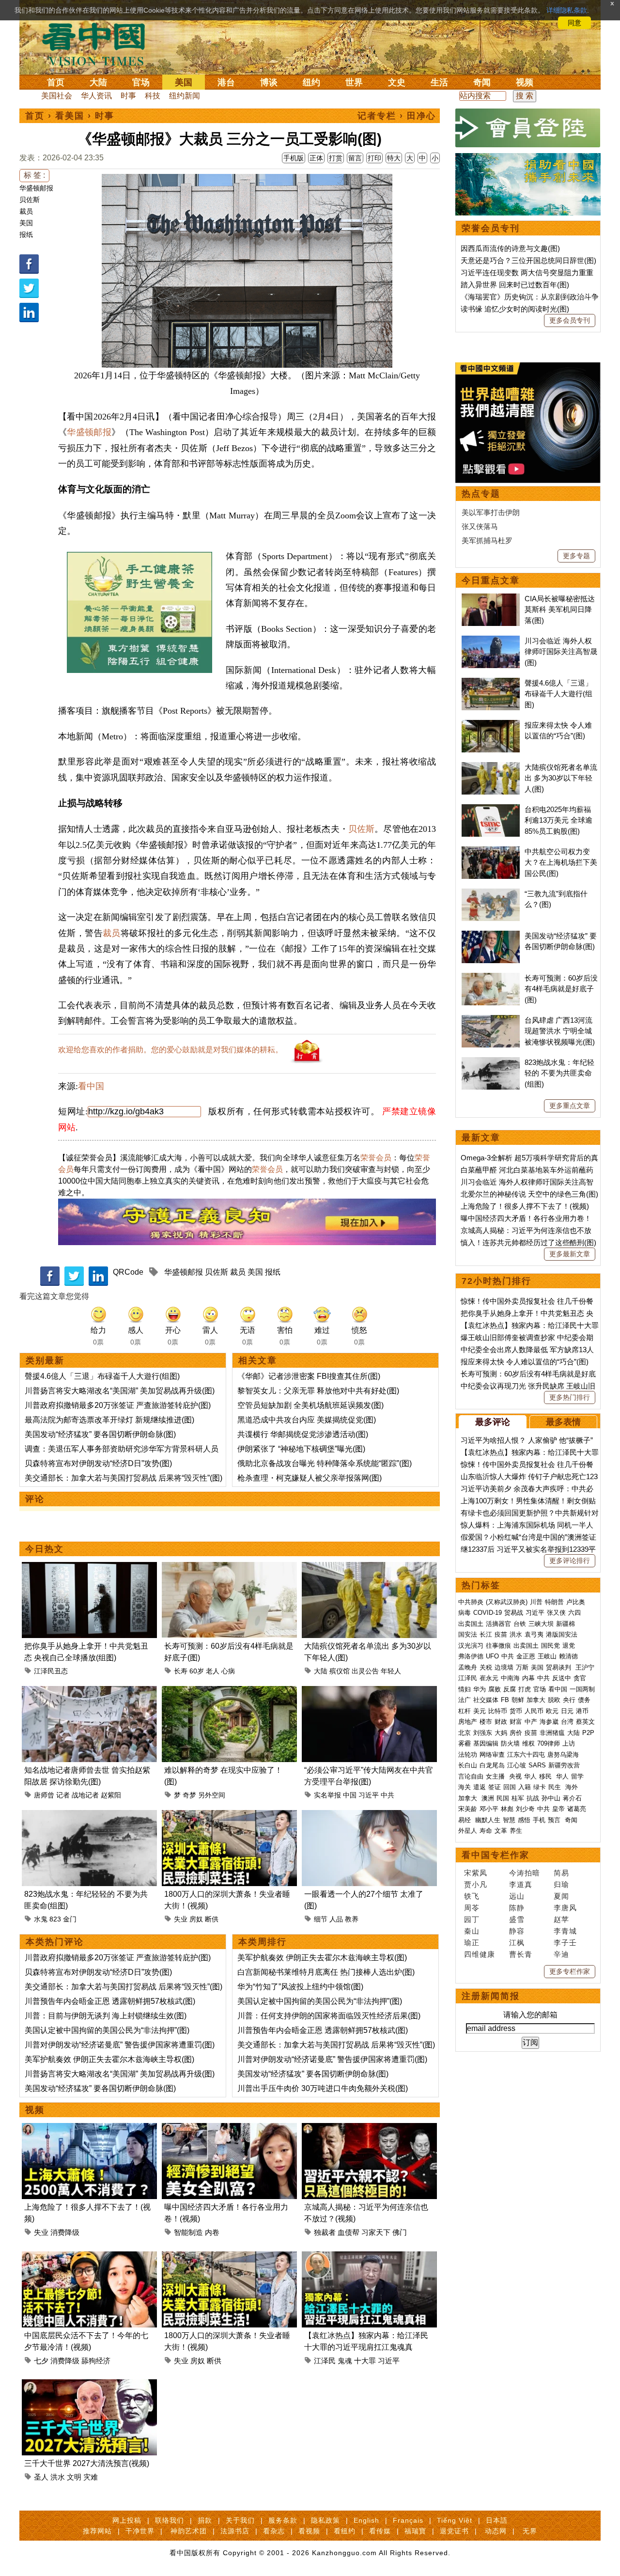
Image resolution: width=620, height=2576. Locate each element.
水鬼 (41, 1919)
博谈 (269, 82)
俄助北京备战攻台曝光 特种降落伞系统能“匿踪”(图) (325, 1463)
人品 (336, 1919)
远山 (517, 1896)
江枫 (517, 1943)
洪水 (58, 2477)
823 (55, 1919)
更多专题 (576, 556)
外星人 (468, 1831)
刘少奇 (525, 1809)
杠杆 (465, 1711)
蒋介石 (573, 1798)
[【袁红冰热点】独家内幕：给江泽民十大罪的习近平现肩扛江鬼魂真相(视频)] (369, 2257)
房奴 (196, 1919)
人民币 (534, 1711)
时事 (128, 96)
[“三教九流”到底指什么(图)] (491, 894)
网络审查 (492, 1755)
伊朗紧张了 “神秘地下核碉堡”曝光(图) (301, 1449)
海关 (465, 1787)
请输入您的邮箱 (530, 2015)
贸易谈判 (559, 1667)
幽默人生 (488, 1820)
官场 (141, 82)
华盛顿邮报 (36, 188)
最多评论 (493, 1422)
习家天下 (376, 2232)
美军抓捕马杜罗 (487, 540)
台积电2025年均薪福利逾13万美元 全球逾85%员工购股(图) (558, 820)
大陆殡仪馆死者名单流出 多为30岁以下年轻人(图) (561, 778)
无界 (530, 2531)
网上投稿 (127, 2520)
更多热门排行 (570, 1397)
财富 (516, 1722)
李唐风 (565, 1908)
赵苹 (561, 1919)
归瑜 (561, 1884)
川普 (536, 1602)
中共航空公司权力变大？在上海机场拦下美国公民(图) (561, 862)
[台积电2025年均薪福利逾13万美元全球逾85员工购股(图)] (491, 809)
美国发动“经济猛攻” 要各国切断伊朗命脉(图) (100, 1434)
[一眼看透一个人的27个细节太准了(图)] (369, 1816)
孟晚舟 (468, 1667)
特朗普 (554, 1602)
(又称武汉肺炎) (507, 1602)
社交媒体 (486, 1700)
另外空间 (212, 1795)
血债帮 (349, 2232)
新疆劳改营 (564, 1765)
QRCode (128, 1272)
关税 (486, 1667)
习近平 (369, 1795)
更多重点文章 (570, 1106)
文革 (501, 1831)
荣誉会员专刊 (491, 228)
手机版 (294, 158)
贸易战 (514, 1613)
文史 (397, 82)
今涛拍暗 (525, 1873)
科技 (153, 96)
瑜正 (472, 1943)
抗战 (533, 1798)
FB (505, 1700)
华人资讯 (96, 96)
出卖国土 (471, 1624)
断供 (212, 1919)
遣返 (480, 1787)
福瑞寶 (415, 2531)
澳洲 (488, 1798)
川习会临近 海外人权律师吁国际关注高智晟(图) (561, 652)
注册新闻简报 (491, 1996)
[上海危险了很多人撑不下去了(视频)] (89, 2129)
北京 (465, 1733)
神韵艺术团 (189, 2531)
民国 (503, 1798)
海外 (573, 1787)
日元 (567, 1711)
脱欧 (554, 1700)
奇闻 (482, 82)
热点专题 (481, 494)
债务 (584, 1700)
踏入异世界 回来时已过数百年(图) (515, 285)
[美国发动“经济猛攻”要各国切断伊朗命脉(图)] (491, 936)
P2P (588, 1733)
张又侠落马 (480, 526)
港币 (582, 1711)
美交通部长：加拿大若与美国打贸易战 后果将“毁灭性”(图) (124, 1478)
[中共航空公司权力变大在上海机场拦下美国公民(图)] (491, 851)
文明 (74, 2477)
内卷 (212, 2232)
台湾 (567, 1722)
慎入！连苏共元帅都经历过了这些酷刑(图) (528, 1242)
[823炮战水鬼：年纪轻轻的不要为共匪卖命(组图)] (89, 1816)
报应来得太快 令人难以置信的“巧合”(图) (525, 1362)
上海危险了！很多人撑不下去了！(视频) (525, 1206)
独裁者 (325, 2232)
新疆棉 (566, 1624)
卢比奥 (576, 1602)
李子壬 (565, 1943)
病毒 (465, 1613)
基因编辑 (486, 1743)
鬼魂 (345, 2361)
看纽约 (345, 2531)
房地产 (468, 1722)
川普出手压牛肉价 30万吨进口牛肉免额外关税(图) (323, 2088)
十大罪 (365, 2361)
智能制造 (188, 2232)
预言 (555, 1820)
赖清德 (568, 1656)
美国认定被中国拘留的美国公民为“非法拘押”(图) (107, 2030)
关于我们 (240, 2520)
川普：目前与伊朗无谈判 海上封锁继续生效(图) (106, 2016)
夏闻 (561, 1896)
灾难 (91, 2477)
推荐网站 (97, 2531)
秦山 (472, 1931)
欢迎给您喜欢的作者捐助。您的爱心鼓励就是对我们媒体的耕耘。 (170, 1050)
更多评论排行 (570, 1561)
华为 (480, 1689)
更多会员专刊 (570, 320)
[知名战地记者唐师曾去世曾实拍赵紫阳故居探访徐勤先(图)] (89, 1692)
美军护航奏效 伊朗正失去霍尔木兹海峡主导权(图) (109, 2059)
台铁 (520, 1624)
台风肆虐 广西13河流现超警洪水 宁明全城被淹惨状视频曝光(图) (560, 1031)
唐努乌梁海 (563, 1755)
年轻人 (391, 1671)
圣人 (41, 2477)
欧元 (552, 1711)
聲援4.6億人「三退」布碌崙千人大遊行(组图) (102, 1376)
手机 (539, 1820)
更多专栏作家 (570, 1971)
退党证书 (454, 2531)
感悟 (524, 1820)
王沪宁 (585, 1667)
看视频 (309, 2531)
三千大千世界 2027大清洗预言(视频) (87, 2463)
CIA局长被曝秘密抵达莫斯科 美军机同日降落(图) (560, 609)
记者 (63, 1795)
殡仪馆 (340, 1671)
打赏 (336, 158)
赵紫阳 (111, 1795)
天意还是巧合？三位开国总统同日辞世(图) (528, 260)
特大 (394, 158)
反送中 (562, 1678)
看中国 (99, 44)
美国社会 (57, 96)
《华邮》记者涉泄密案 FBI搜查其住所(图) (309, 1376)
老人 (213, 1671)
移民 (545, 1776)
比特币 (498, 1711)
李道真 (521, 1884)
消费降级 (65, 2232)
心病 (228, 1671)
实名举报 (327, 1795)
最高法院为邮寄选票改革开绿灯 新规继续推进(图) (109, 1420)
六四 (574, 1613)
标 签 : (34, 175)
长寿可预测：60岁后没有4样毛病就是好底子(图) (561, 989)
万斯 (522, 1667)
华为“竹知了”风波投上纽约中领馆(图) (300, 1987)
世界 (354, 82)
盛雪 (517, 1919)
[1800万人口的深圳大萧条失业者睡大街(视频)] (229, 1816)
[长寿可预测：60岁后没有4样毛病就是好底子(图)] (229, 1568)
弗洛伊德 (471, 1656)
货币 (516, 1711)
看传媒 (380, 2531)
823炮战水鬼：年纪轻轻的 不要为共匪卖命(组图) (559, 1073)
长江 (486, 1634)
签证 (495, 1787)
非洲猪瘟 (552, 1733)
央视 (515, 1776)
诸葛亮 (577, 1809)
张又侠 (556, 1613)
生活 (439, 82)
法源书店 (235, 2531)
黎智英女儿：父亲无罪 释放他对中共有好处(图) (318, 1391)
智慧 (509, 1820)
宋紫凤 (476, 1873)
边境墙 (504, 1667)
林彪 (507, 1809)
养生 (516, 1831)
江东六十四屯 (526, 1755)
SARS (537, 1765)
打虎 (525, 1689)
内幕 (528, 1678)
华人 (530, 1776)
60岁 (197, 1671)
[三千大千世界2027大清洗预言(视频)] (89, 2385)
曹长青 (521, 1954)
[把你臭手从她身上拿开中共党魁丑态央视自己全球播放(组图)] (89, 1568)
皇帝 (558, 1809)
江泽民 (325, 2361)
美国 (184, 82)
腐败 (495, 1689)
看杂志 (274, 2531)
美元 (480, 1711)
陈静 (517, 1908)
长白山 (468, 1765)
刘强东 (483, 1733)
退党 (569, 1646)
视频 (525, 82)
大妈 (501, 1733)
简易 (561, 1873)
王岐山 (547, 1656)
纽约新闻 (185, 96)
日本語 (497, 2520)
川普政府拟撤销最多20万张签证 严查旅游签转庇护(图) (118, 1405)
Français (408, 2520)
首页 (56, 82)
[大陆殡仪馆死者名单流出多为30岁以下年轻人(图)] (369, 1568)
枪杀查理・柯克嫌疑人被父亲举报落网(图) (310, 1478)
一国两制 (582, 1689)
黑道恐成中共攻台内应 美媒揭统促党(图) (307, 1420)
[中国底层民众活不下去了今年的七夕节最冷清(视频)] (89, 2257)
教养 (352, 1919)
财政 (501, 1722)
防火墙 (510, 1743)
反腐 (510, 1689)
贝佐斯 (30, 200)
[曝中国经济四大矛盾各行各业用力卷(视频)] (229, 2129)
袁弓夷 (534, 1634)
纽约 (311, 82)
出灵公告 (365, 1671)
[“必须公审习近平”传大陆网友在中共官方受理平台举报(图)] (369, 1692)
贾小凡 (476, 1884)
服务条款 (283, 2520)
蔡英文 (585, 1722)
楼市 (486, 1722)
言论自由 (471, 1776)
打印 (374, 158)
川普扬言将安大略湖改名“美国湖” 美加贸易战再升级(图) (120, 1391)
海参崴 (549, 1722)
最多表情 (563, 1422)
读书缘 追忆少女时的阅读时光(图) (515, 309)
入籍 (525, 1787)
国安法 (468, 1634)
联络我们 (170, 2520)
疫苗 (501, 1634)
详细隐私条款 (567, 10)
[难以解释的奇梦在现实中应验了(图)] (229, 1692)
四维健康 (480, 1954)
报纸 (26, 234)
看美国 (70, 116)
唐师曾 (44, 1795)
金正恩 (526, 1656)
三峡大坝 (541, 1624)
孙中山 (551, 1798)
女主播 (496, 1776)
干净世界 (140, 2531)
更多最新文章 (570, 1254)
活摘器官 (498, 1624)
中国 (350, 1795)
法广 (465, 1700)
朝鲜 (518, 1700)
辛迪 (561, 1954)
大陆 (98, 82)
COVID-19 (488, 1613)
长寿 (181, 1671)
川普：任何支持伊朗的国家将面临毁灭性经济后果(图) (329, 2016)
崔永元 (489, 1678)
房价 (516, 1733)
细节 (321, 1919)
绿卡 (540, 1787)
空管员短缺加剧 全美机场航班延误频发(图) (310, 1405)
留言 (355, 158)
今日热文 (45, 1549)
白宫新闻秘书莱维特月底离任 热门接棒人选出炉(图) (326, 1972)
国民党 (550, 1646)
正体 (316, 158)
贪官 (580, 1678)
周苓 (472, 1908)
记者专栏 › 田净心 (397, 116)
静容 (517, 1931)
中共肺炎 (471, 1602)
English (366, 2520)
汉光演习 (471, 1646)
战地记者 (85, 1795)
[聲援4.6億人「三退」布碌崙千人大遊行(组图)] (491, 683)
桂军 (518, 1798)
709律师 (549, 1743)
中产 (531, 1722)
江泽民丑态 (51, 1671)
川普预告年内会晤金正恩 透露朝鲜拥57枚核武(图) (110, 2001)
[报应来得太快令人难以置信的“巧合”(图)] (491, 725)
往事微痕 (498, 1646)
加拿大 (536, 1700)
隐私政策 (325, 2520)
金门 (70, 1919)
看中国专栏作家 (496, 1855)
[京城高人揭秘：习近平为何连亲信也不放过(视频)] (369, 2129)
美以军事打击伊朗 (491, 512)
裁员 (26, 211)
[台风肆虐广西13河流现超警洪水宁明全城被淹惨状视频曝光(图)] (491, 1020)
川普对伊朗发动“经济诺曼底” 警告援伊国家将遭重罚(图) (120, 2045)
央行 (569, 1700)
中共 (387, 1795)
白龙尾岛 (492, 1765)
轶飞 (472, 1896)
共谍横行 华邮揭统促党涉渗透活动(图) (303, 1434)
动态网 (496, 2531)
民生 (556, 1787)
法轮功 (468, 1755)
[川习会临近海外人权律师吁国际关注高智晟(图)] (491, 641)
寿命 (486, 1831)
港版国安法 (562, 1634)
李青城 (565, 1931)
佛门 (400, 2232)
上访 (569, 1743)
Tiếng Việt (455, 2520)
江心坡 (517, 1765)
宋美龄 (468, 1809)
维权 (528, 1743)
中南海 (510, 1678)
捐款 (205, 2520)
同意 (574, 23)
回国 (510, 1787)
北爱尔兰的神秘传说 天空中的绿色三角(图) (529, 1194)
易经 (465, 1820)
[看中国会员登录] (528, 128)
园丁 (472, 1919)
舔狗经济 (96, 2361)
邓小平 (489, 1809)
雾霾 (465, 1743)
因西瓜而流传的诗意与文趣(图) (510, 248)
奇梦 (189, 1795)
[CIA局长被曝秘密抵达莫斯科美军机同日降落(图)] (491, 599)
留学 (577, 1776)
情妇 (465, 1689)
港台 (226, 82)
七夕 (41, 2361)
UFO (492, 1656)
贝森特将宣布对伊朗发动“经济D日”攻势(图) (98, 1463)
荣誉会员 (376, 1158)
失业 (181, 1919)
